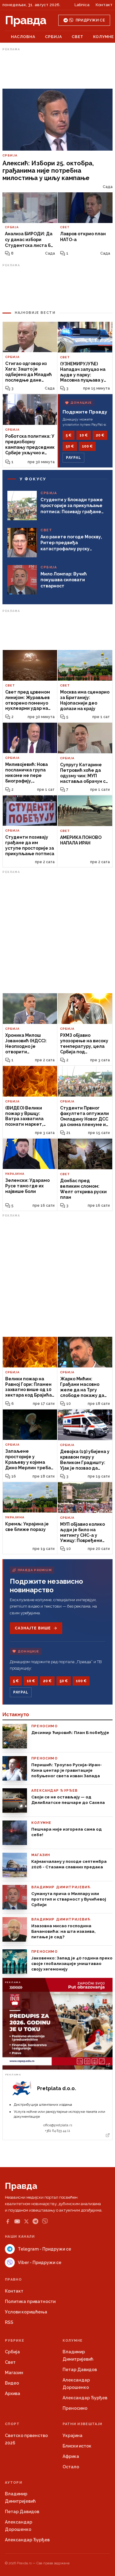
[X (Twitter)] (26, 2221)
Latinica (82, 5)
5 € (69, 435)
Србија (54, 37)
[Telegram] (35, 2221)
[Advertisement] (58, 68)
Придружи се (90, 20)
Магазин (14, 2373)
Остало (71, 2467)
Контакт (104, 5)
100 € (87, 446)
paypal (73, 458)
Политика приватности (30, 2301)
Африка (71, 2456)
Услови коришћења (26, 2312)
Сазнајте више (33, 1628)
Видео (12, 2383)
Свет (78, 37)
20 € (100, 435)
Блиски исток (77, 2446)
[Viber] (45, 2221)
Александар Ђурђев (85, 2398)
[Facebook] (8, 2221)
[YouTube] (17, 2221)
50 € (70, 446)
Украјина (73, 2436)
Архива (13, 2393)
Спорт (12, 2424)
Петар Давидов (80, 2370)
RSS (9, 2322)
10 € (84, 435)
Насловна (23, 37)
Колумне (103, 37)
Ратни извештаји (82, 2424)
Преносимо (75, 2408)
